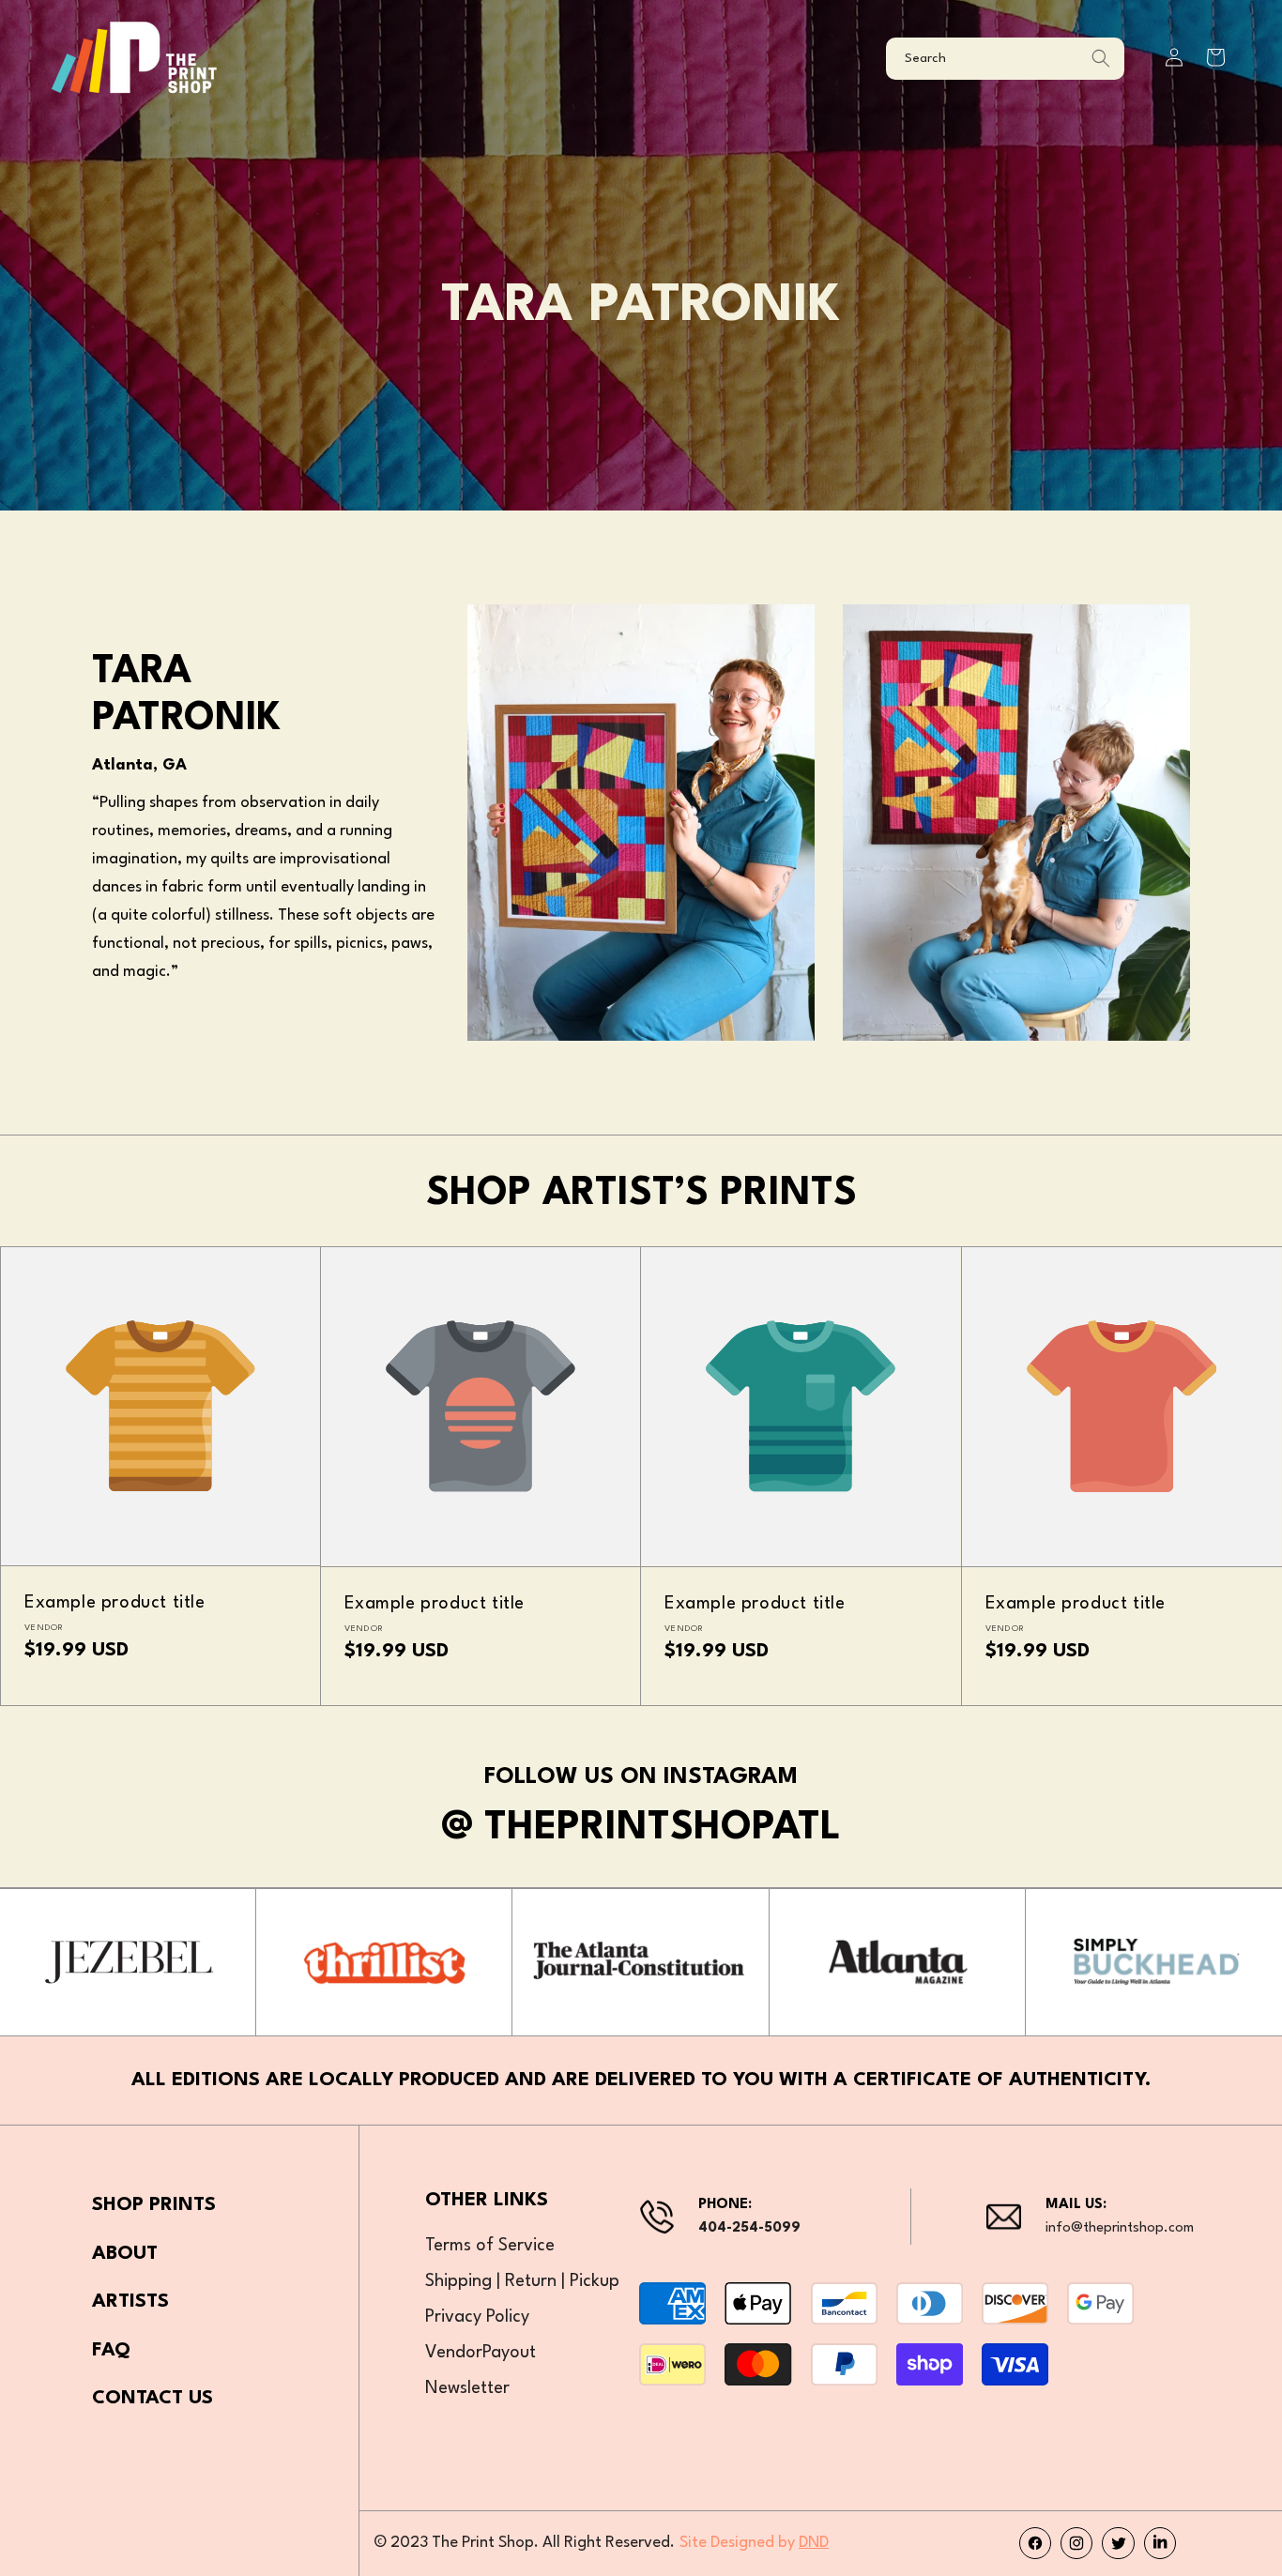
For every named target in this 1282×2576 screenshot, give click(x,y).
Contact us (153, 2399)
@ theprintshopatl (641, 1828)
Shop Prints (154, 2205)
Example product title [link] (115, 1603)
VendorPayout (481, 2353)
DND (814, 2543)
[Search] (1101, 59)
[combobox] (1005, 59)
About (125, 2254)
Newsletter (467, 2388)
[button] (1215, 57)
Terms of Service (490, 2246)
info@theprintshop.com (1120, 2228)
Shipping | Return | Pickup (522, 2281)
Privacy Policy (477, 2317)
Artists (130, 2302)
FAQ (111, 2351)
